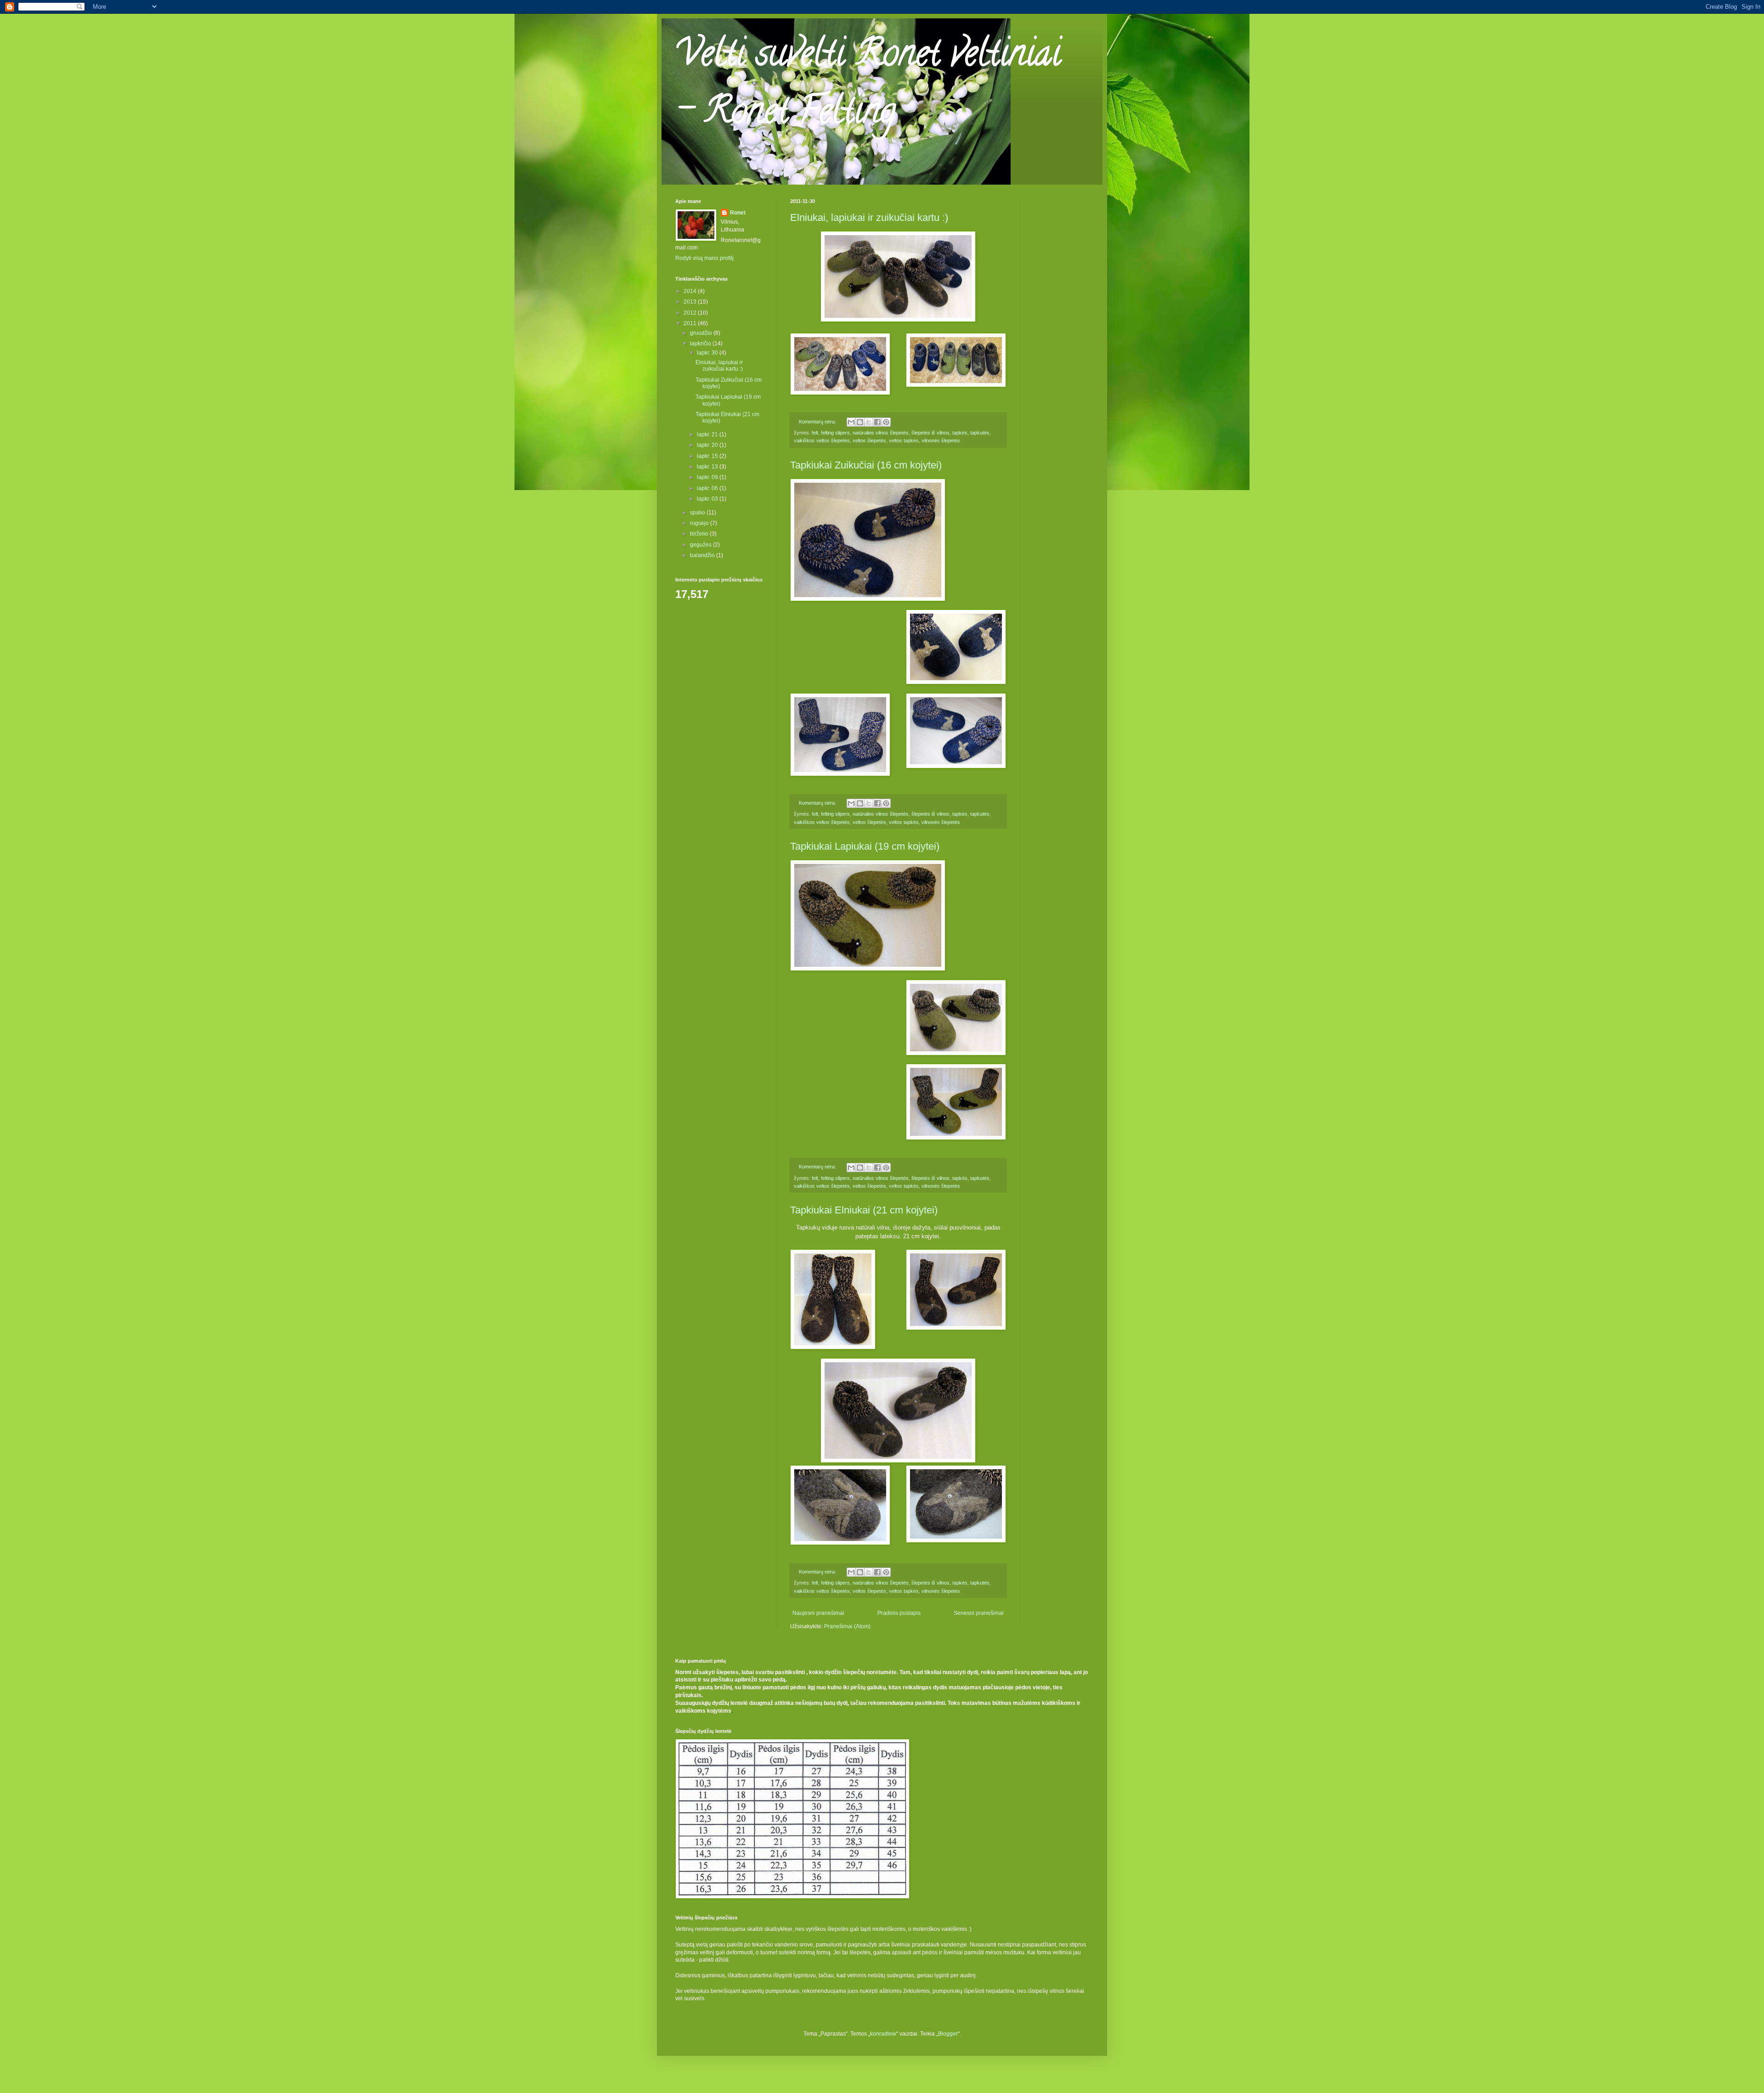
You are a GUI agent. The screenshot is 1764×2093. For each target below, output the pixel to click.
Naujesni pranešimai (818, 1613)
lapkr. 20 (708, 445)
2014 (691, 291)
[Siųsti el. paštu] (851, 422)
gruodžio (702, 333)
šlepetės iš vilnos (930, 433)
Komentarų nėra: (818, 422)
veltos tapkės (904, 440)
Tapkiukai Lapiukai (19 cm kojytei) (865, 846)
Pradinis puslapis (899, 1613)
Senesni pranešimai (979, 1613)
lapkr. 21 (708, 434)
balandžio (703, 555)
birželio (700, 534)
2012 (691, 313)
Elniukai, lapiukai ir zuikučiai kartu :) (869, 217)
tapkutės (980, 433)
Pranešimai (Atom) (847, 1626)
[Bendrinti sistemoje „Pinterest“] (886, 422)
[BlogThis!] (860, 422)
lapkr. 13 (708, 467)
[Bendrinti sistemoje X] (869, 422)
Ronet (738, 213)
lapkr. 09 (708, 477)
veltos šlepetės (869, 440)
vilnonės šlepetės (941, 440)
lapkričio (701, 344)
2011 (691, 323)
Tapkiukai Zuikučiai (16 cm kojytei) (866, 465)
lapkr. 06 (708, 488)
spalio (698, 513)
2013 (691, 302)
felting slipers (835, 433)
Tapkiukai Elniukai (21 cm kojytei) (864, 1210)
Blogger (948, 2034)
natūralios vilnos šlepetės (881, 433)
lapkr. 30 (708, 353)
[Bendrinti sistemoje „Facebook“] (877, 422)
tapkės (960, 433)
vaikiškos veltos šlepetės (822, 440)
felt (815, 433)
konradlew (883, 2034)
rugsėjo (700, 523)
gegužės (701, 545)
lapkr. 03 (708, 499)
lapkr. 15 (708, 456)
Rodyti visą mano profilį (704, 258)
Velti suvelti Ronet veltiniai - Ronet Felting (868, 86)
